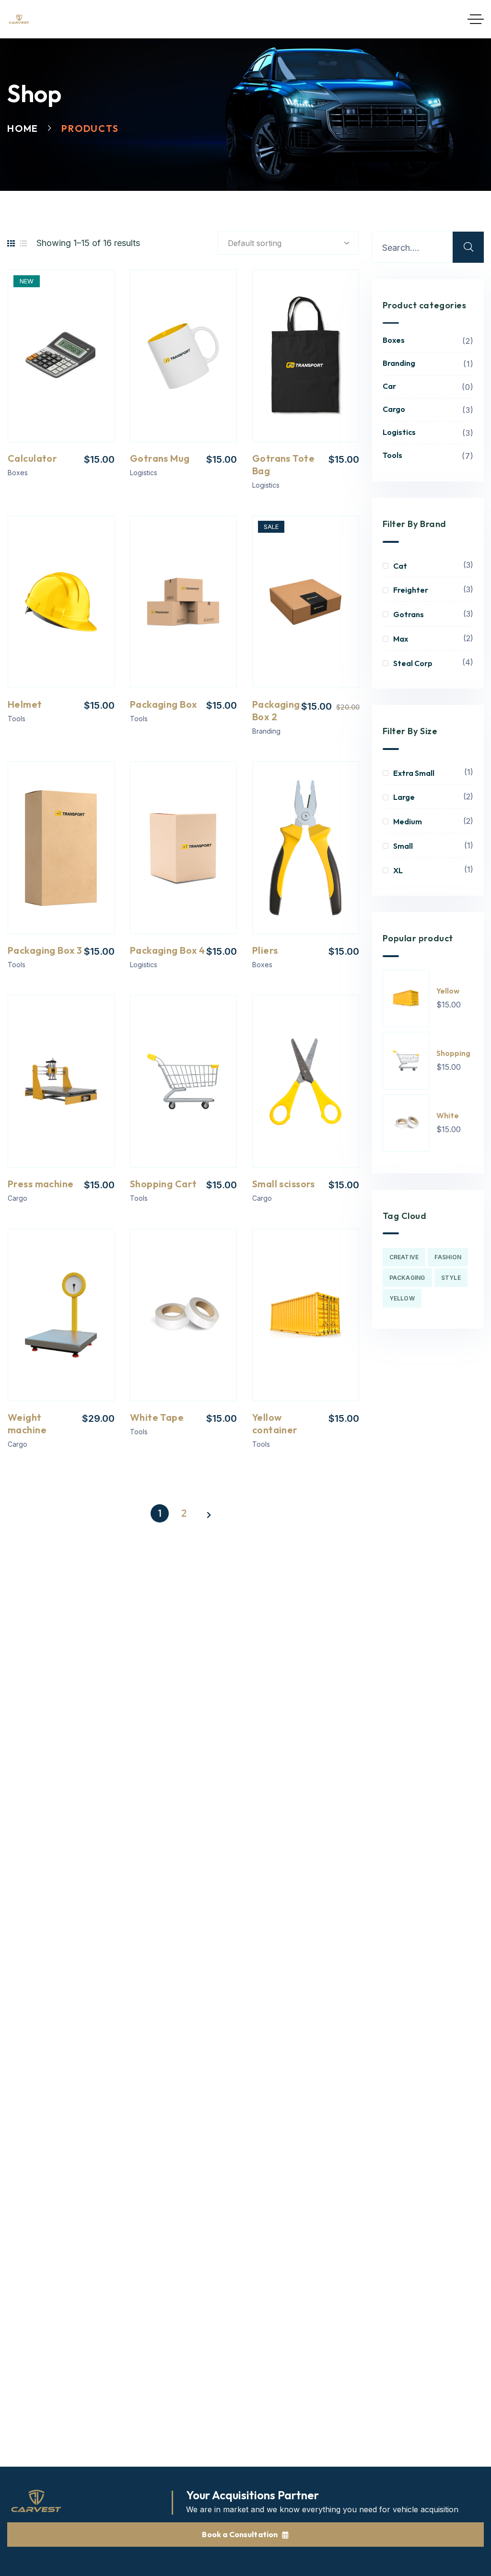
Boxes (18, 473)
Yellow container (275, 1423)
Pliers (265, 950)
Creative (404, 1257)
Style (451, 1278)
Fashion (448, 1257)
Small (403, 846)
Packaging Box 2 (276, 710)
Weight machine (27, 1423)
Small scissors (284, 1184)
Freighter (411, 590)
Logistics (144, 473)
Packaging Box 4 (167, 950)
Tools (17, 719)
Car (427, 386)
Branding (266, 731)
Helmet (25, 704)
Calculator (32, 458)
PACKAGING (407, 1278)
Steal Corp (413, 663)
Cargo (18, 1198)
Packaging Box (163, 704)
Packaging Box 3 (45, 950)
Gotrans (409, 614)
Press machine (41, 1184)
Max (401, 639)
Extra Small (414, 773)
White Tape (157, 1417)
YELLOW (402, 1298)
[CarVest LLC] (19, 19)
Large (404, 797)
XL (398, 870)
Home (23, 128)
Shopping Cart (163, 1184)
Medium (408, 821)
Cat (400, 566)
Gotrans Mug (160, 458)
